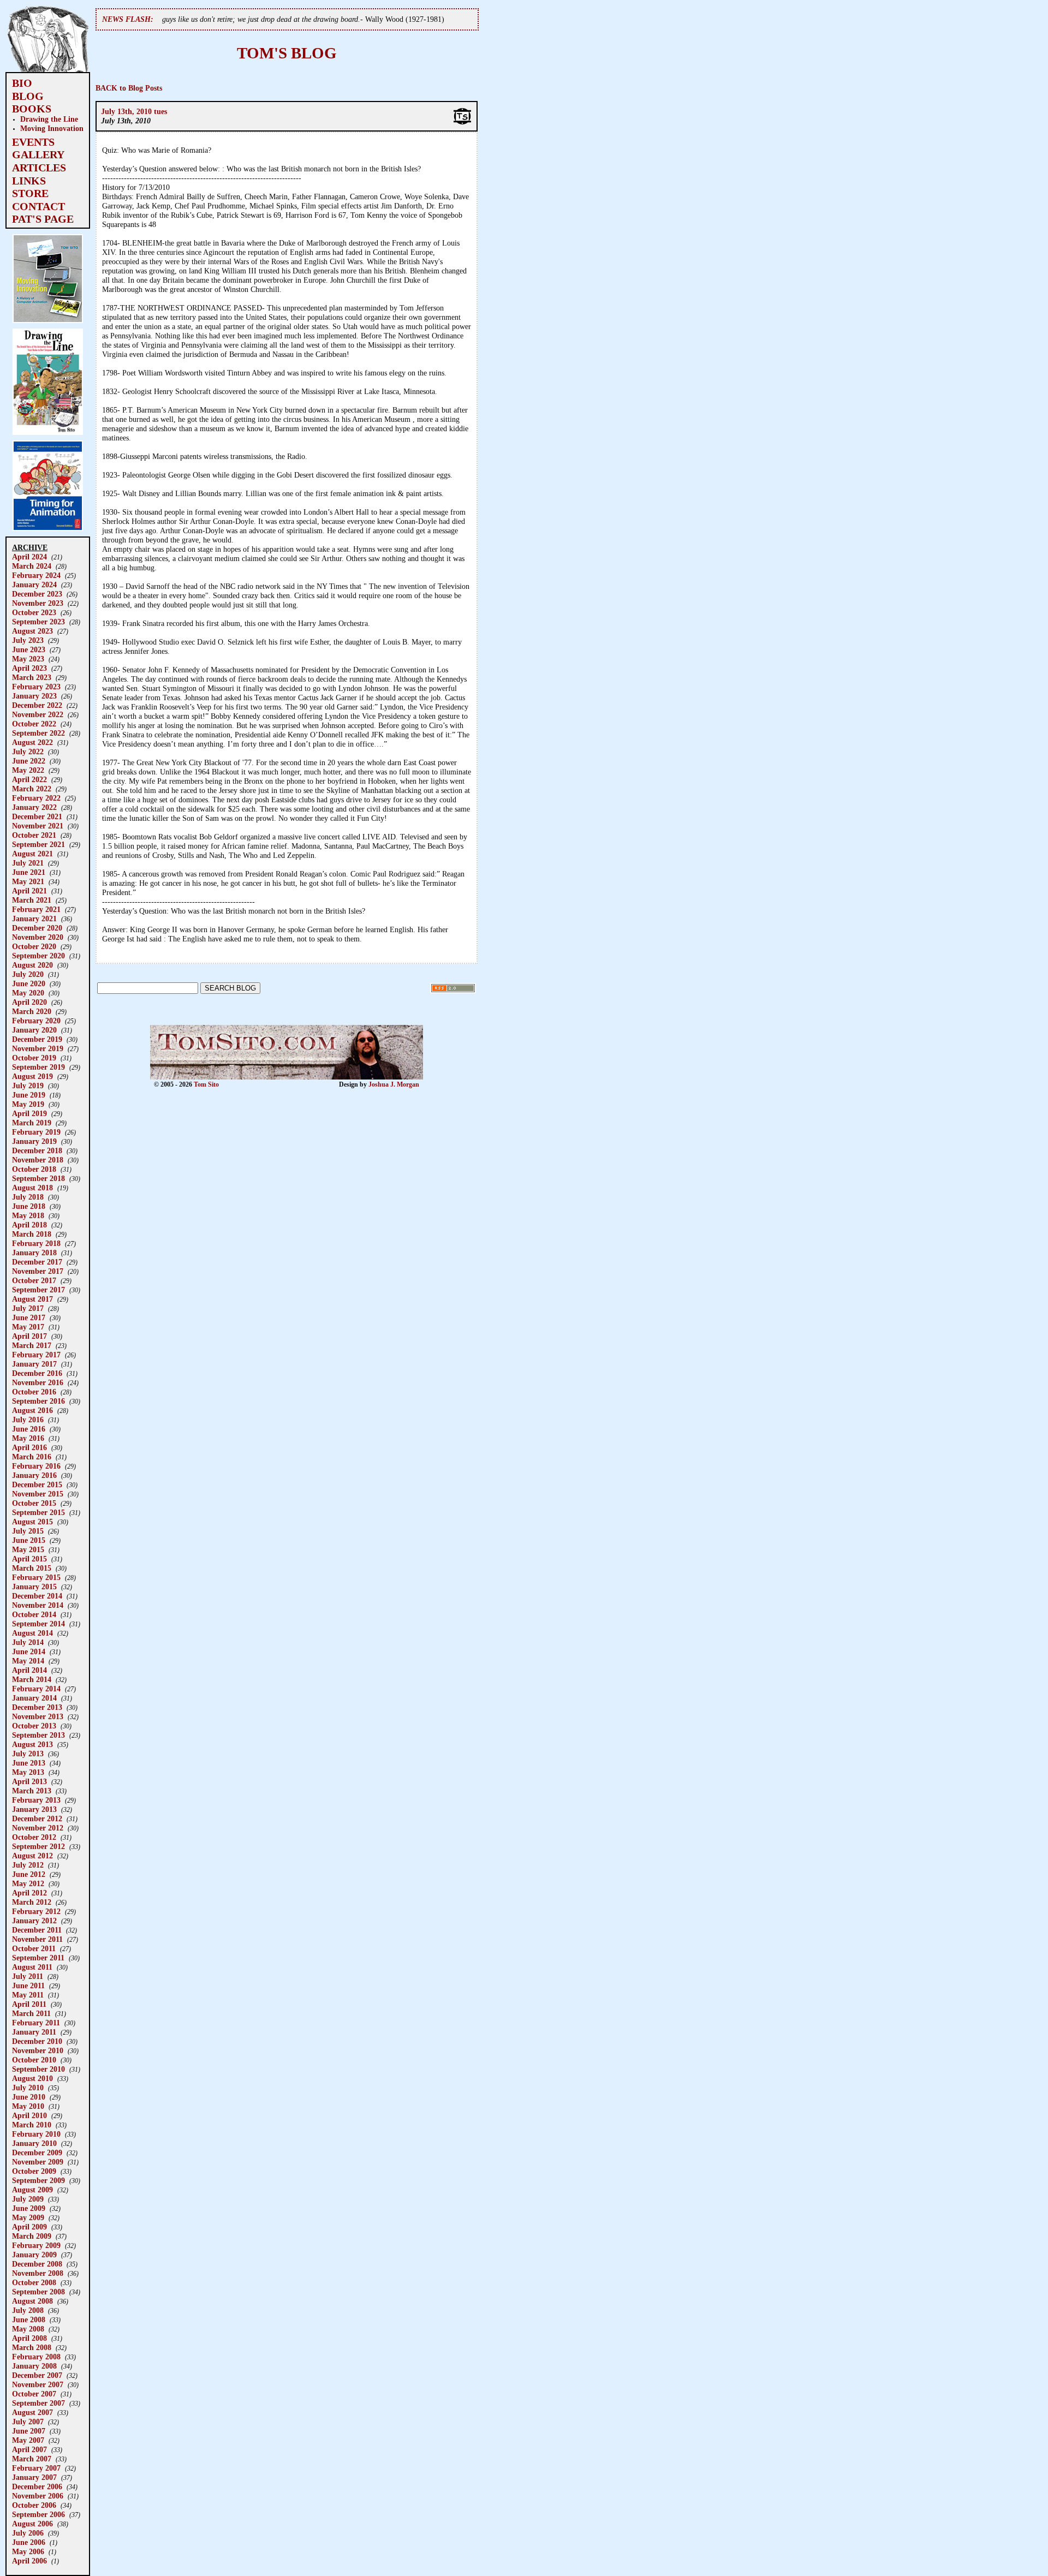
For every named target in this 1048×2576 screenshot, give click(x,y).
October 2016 (34, 1392)
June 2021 (29, 872)
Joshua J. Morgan (394, 1084)
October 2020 (34, 946)
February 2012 (36, 1911)
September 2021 (38, 844)
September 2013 (38, 1735)
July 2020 (28, 974)
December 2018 (37, 1150)
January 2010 (34, 2143)
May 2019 (28, 1104)
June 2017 (29, 1317)
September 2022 (38, 733)
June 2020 (29, 983)
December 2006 (37, 2486)
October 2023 (34, 612)
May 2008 (28, 2329)
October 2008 (34, 2282)
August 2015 (32, 1522)
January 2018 (34, 1253)
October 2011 (34, 1948)
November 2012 (38, 1828)
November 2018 (38, 1160)
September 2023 (38, 622)
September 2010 (38, 2069)
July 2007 (28, 2422)
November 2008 (38, 2273)
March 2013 (32, 1791)
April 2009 (29, 2227)
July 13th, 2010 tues (134, 111)
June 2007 (29, 2431)
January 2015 (34, 1587)
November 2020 (38, 937)
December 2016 (37, 1373)
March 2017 (32, 1345)
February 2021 (36, 909)
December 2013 (37, 1707)
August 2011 (32, 1967)
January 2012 (34, 1921)
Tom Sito (206, 1084)
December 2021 (37, 816)
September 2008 (38, 2292)
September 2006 (38, 2514)
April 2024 (29, 557)
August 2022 (32, 742)
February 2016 (36, 1466)
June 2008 (29, 2319)
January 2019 (34, 1141)
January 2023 (34, 696)
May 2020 (28, 993)
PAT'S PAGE (43, 219)
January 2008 (34, 2366)
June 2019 (29, 1095)
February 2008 (36, 2357)
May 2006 (28, 2551)
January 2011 (34, 2032)
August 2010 (32, 2078)
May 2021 (28, 881)
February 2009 (36, 2245)
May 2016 (28, 1438)
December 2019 (37, 1039)
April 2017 (29, 1336)
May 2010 (28, 2106)
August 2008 (32, 2301)
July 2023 (28, 640)
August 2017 (32, 1299)
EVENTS (33, 142)
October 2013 (34, 1726)
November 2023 (38, 603)
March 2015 (32, 1568)
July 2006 (28, 2533)
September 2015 (38, 1512)
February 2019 (36, 1132)
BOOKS (32, 109)
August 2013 (32, 1744)
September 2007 (38, 2403)
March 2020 (32, 1011)
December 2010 (37, 2041)
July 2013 (28, 1754)
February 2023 (36, 687)
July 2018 (28, 1197)
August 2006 (32, 2524)
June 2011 (28, 1985)
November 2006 (38, 2496)
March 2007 (32, 2459)
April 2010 (29, 2115)
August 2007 (32, 2412)
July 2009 (28, 2199)
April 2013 (29, 1781)
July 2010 (28, 2088)
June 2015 (29, 1540)
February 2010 (36, 2134)
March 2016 (32, 1457)
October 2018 (34, 1169)
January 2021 (34, 919)
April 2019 (29, 1113)
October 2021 (34, 835)
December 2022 (37, 705)
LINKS (29, 181)
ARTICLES (39, 168)
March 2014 (32, 1679)
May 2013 (28, 1772)
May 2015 (28, 1549)
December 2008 (37, 2264)
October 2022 (34, 724)
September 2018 (38, 1178)
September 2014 (38, 1624)
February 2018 (36, 1243)
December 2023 (37, 594)
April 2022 (29, 779)
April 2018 (29, 1225)
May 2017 (28, 1327)
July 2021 (28, 863)
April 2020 (29, 1002)
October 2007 (34, 2394)
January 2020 (34, 1030)
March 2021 (32, 900)
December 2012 (37, 1818)
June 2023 (29, 649)
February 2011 (36, 2023)
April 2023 (29, 668)
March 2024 (32, 566)
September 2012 (38, 1846)
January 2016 (34, 1475)
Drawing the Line (49, 119)
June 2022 (29, 761)
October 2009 (34, 2171)
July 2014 (28, 1642)
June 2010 (29, 2097)
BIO (22, 83)
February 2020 (36, 1021)
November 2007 (38, 2384)
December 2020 (37, 928)
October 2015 (34, 1503)
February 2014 (36, 1689)
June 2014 (29, 1651)
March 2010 (32, 2125)
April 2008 (29, 2338)
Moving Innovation (52, 128)
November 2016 (38, 1382)
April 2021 (29, 891)
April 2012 (29, 1893)
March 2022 (32, 789)
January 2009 (34, 2255)
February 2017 (36, 1355)
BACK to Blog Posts (129, 88)
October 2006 (34, 2505)
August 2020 (32, 965)
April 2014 (29, 1670)
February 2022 (36, 798)
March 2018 (32, 1234)
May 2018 (28, 1215)
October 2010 (34, 2060)
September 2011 (38, 1958)
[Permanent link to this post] (462, 123)
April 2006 (29, 2561)
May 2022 (28, 770)
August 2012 (32, 1856)
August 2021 (32, 854)
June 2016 (29, 1429)
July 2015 (28, 1531)
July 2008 (28, 2310)
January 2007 (34, 2477)
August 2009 (32, 2190)
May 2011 (28, 1995)
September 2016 (38, 1401)
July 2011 (28, 1976)
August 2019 (32, 1076)
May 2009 (28, 2217)
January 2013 (34, 1809)
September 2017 (38, 1290)
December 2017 (37, 1262)
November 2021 (38, 826)
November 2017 (38, 1271)
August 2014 (32, 1633)
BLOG (28, 96)
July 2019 (28, 1086)
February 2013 (36, 1800)
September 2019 (38, 1067)
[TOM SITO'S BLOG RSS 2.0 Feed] (453, 991)
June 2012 (29, 1874)
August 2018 (32, 1188)
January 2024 (34, 585)
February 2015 (36, 1577)
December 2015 (37, 1484)
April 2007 (29, 2449)
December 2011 (37, 1930)
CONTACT (38, 206)
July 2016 (28, 1420)
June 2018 (29, 1206)
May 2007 (28, 2440)
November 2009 (38, 2162)
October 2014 (34, 1614)
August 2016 (32, 1410)
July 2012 (28, 1865)
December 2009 (37, 2152)
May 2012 (28, 1883)
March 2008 (32, 2347)
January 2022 (34, 807)
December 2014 (37, 1596)
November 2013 (38, 1716)
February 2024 (36, 575)
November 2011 (37, 1939)
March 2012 (32, 1902)
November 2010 (38, 2050)
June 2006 (29, 2542)
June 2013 (29, 1763)
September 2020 (38, 956)
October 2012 (34, 1837)
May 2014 (28, 1661)
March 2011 (31, 2013)
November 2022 (38, 714)
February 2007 (36, 2468)
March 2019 (32, 1123)
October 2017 (34, 1280)
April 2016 (29, 1447)
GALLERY (38, 154)
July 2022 (28, 752)
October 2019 (34, 1058)
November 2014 (38, 1605)
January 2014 (34, 1698)
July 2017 (28, 1308)
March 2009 (32, 2236)
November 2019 (38, 1048)
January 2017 (34, 1364)
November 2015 (38, 1494)
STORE (30, 193)
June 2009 (29, 2208)
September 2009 (38, 2180)
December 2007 (37, 2375)
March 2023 (32, 677)
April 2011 (29, 2004)
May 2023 (28, 659)
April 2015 (29, 1559)
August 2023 (32, 631)
